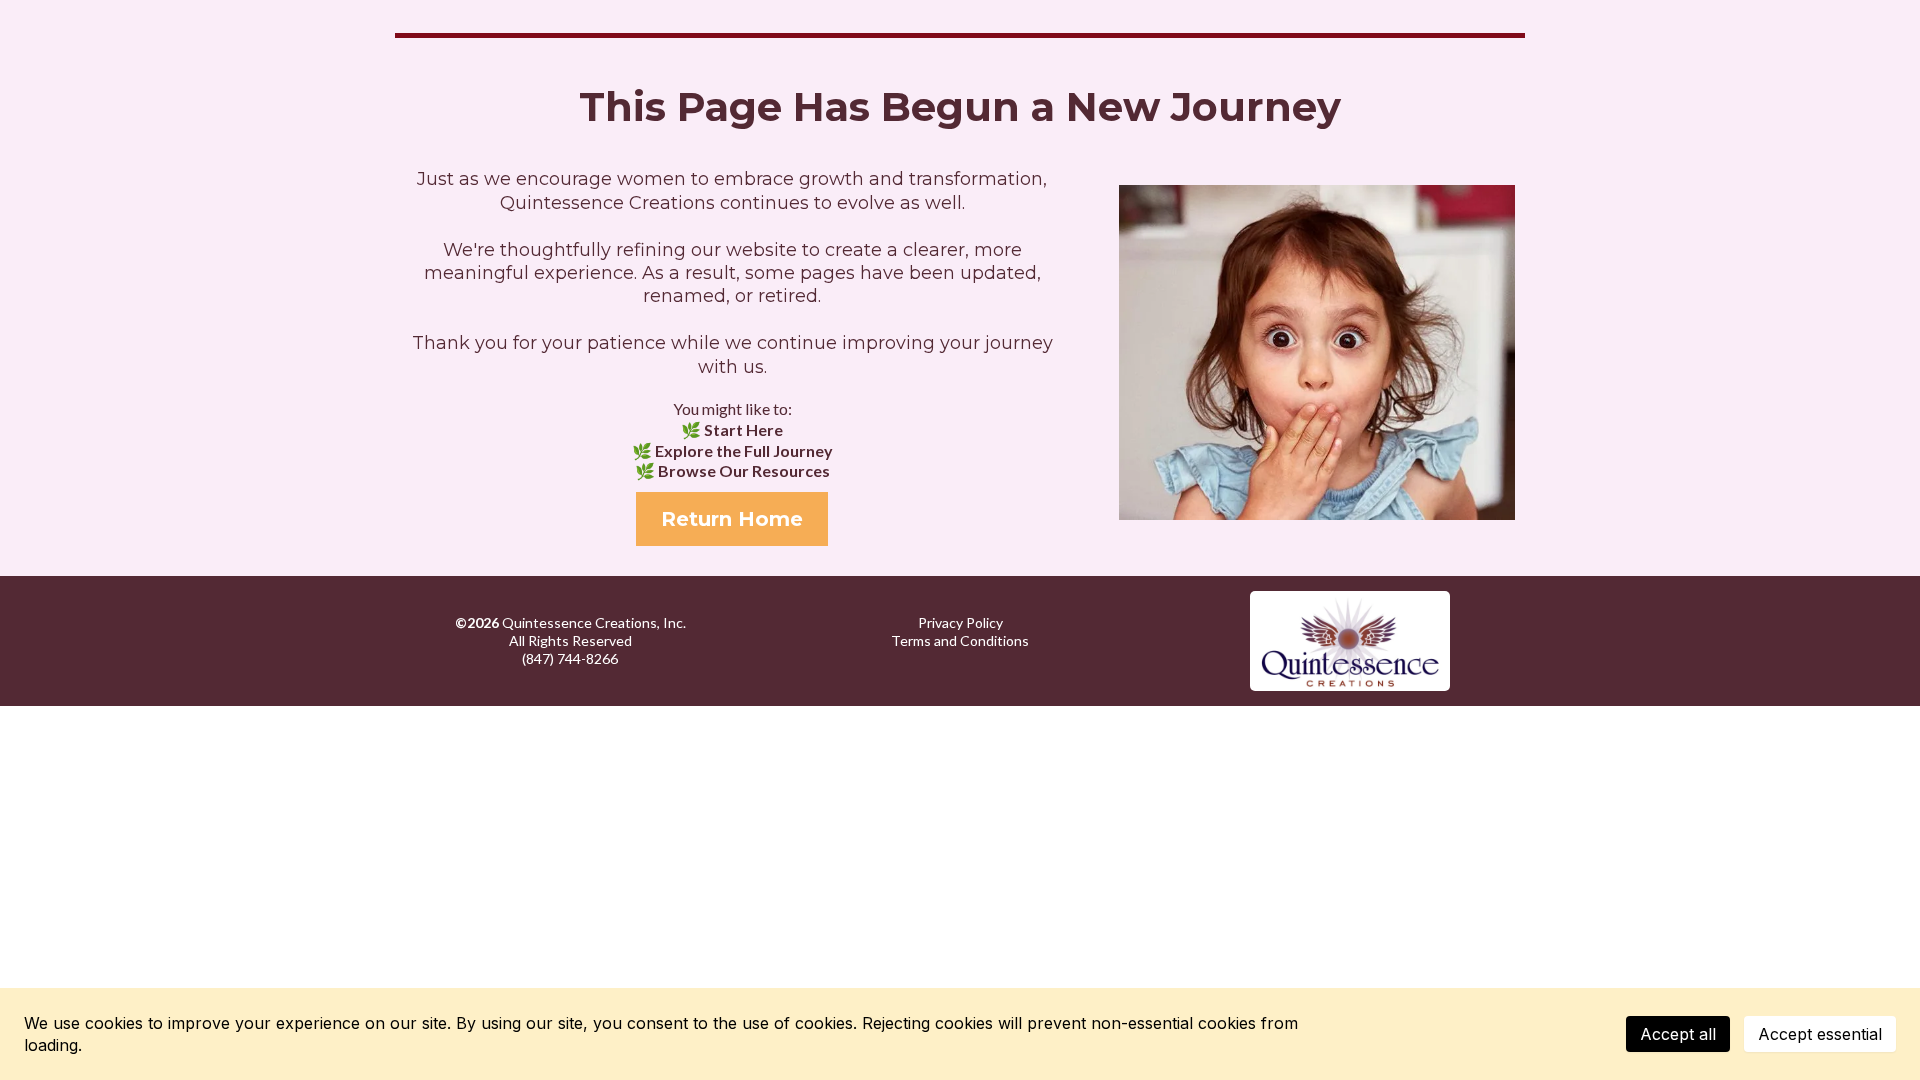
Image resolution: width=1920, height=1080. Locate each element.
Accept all (1678, 1034)
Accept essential (1820, 1034)
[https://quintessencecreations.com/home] (1350, 641)
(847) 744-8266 (570, 658)
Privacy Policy (960, 622)
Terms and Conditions (960, 640)
